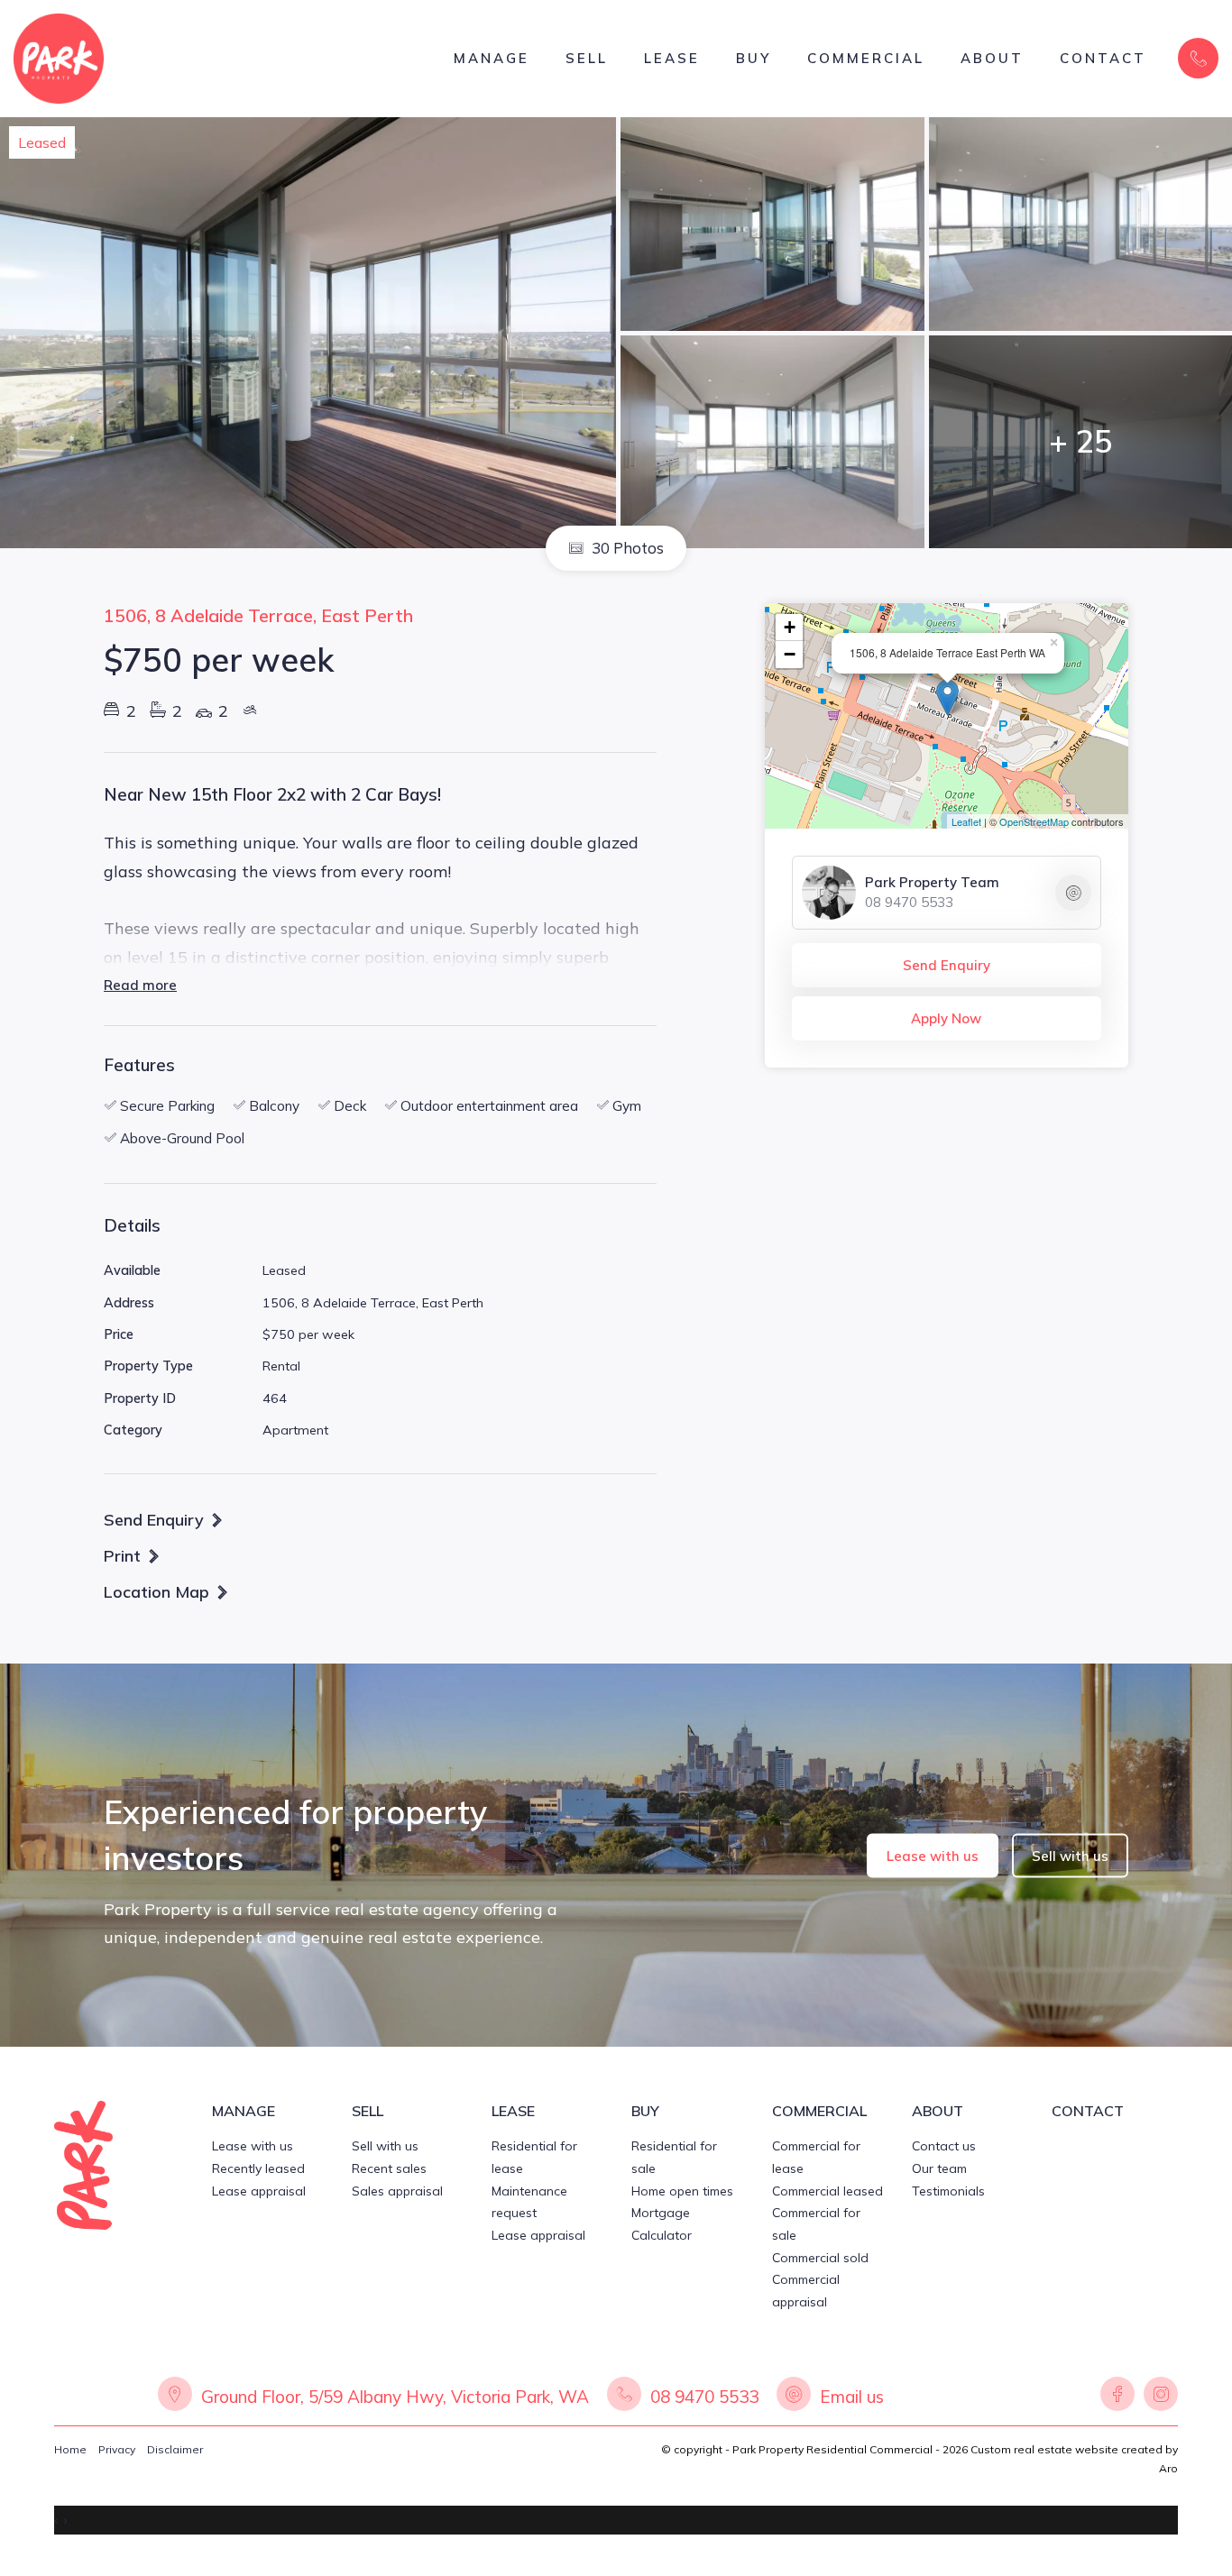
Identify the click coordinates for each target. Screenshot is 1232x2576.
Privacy (117, 2449)
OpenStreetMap (1034, 821)
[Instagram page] (1158, 2397)
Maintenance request (529, 2202)
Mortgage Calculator (662, 2224)
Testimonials (948, 2191)
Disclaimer (175, 2449)
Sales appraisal (397, 2191)
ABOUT (992, 58)
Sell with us (1070, 1855)
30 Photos (626, 548)
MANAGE (492, 58)
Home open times (682, 2191)
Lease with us (933, 1855)
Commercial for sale (816, 2224)
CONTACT (1103, 58)
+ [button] (790, 627)
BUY (754, 58)
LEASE (672, 58)
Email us (852, 2397)
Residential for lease (534, 2157)
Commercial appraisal (806, 2291)
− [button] (790, 654)
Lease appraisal (259, 2191)
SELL (587, 58)
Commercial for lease (816, 2157)
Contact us (944, 2146)
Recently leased (258, 2168)
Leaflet (966, 821)
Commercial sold (820, 2258)
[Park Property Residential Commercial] (59, 57)
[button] (133, 1555)
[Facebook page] (1117, 2397)
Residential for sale (674, 2157)
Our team (939, 2168)
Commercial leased (827, 2191)
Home (70, 2449)
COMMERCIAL (866, 58)
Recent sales (389, 2168)
